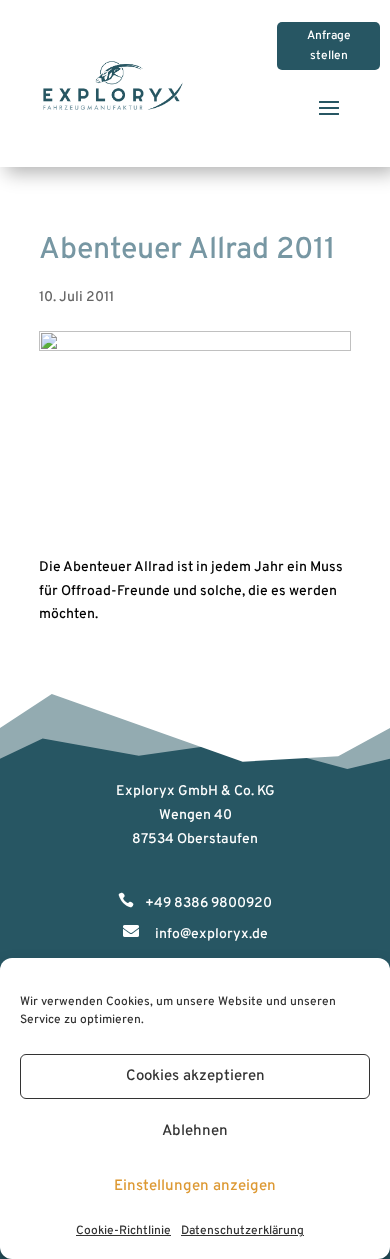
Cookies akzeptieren (195, 1076)
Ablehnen (195, 1131)
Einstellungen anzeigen (195, 1186)
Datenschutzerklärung (242, 1231)
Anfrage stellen (329, 46)
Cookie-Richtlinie (123, 1231)
